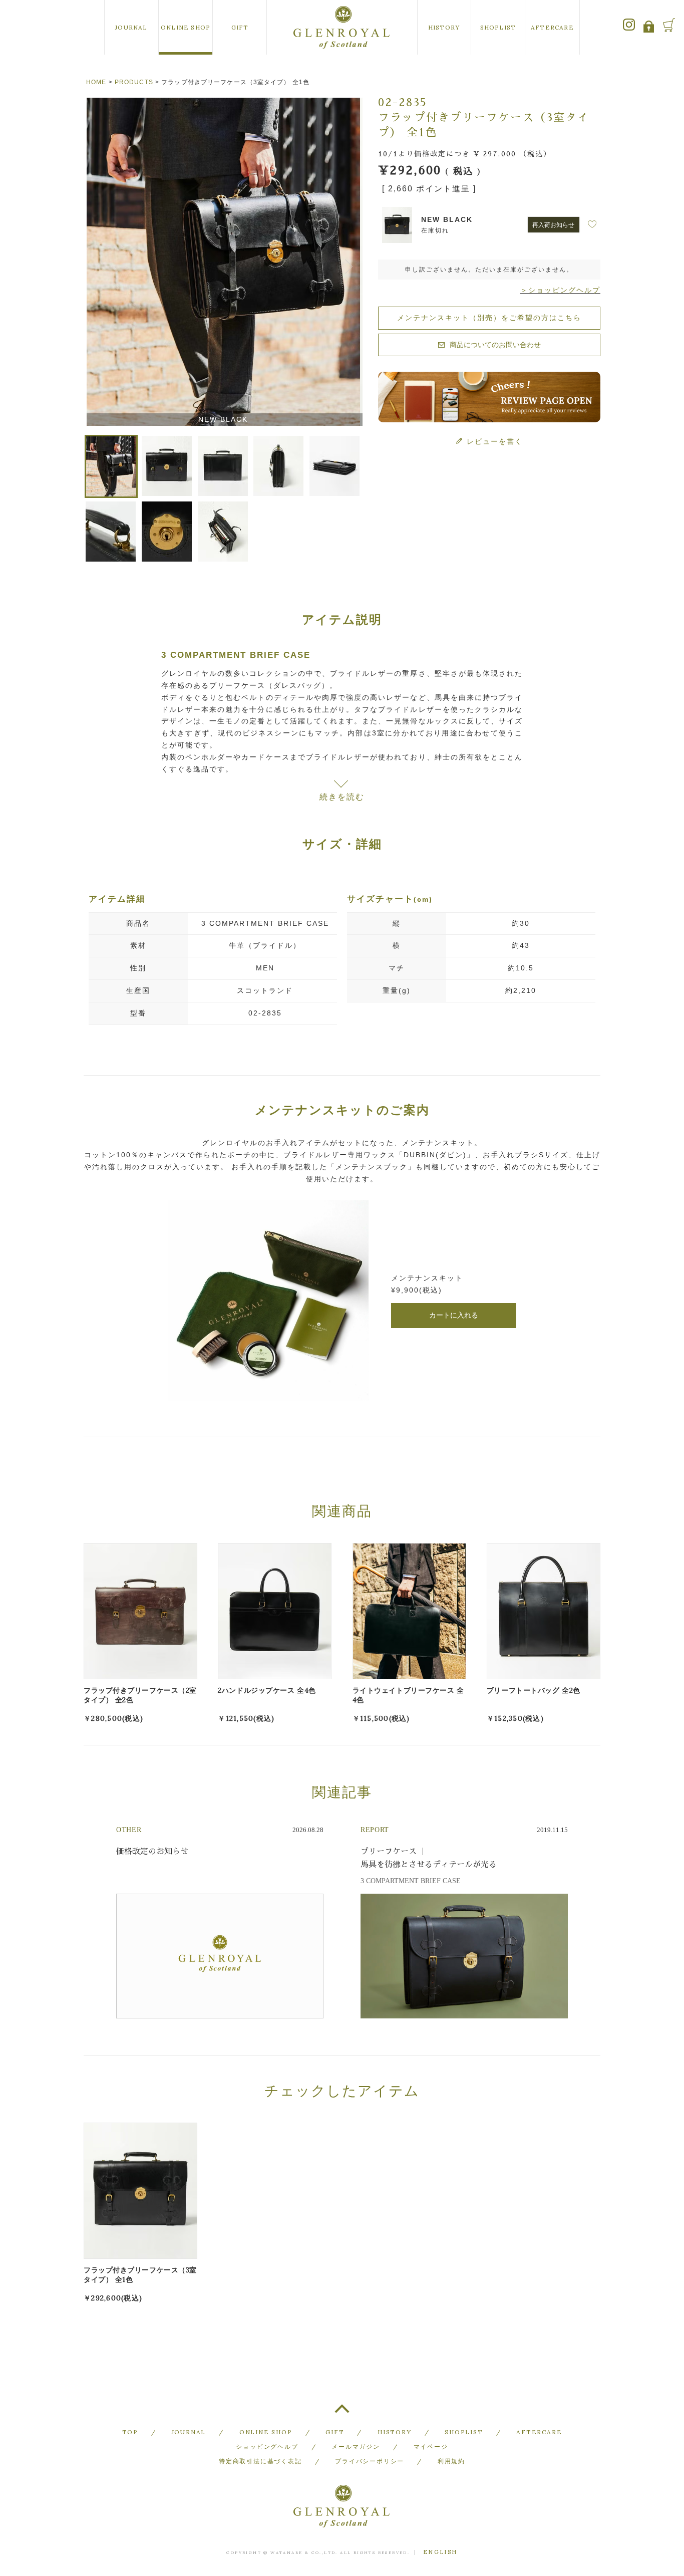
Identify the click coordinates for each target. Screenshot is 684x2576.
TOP (342, 2413)
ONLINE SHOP (186, 27)
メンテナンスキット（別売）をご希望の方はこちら (489, 318)
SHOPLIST (498, 27)
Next (351, 264)
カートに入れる (454, 1315)
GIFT (240, 27)
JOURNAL (131, 27)
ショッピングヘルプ (267, 2446)
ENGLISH (440, 2552)
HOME (96, 82)
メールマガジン (356, 2446)
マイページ (431, 2446)
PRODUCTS (134, 82)
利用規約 (451, 2461)
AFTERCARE (552, 27)
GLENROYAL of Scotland (342, 27)
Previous (96, 264)
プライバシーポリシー (370, 2461)
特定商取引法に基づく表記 (260, 2461)
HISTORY (444, 27)
